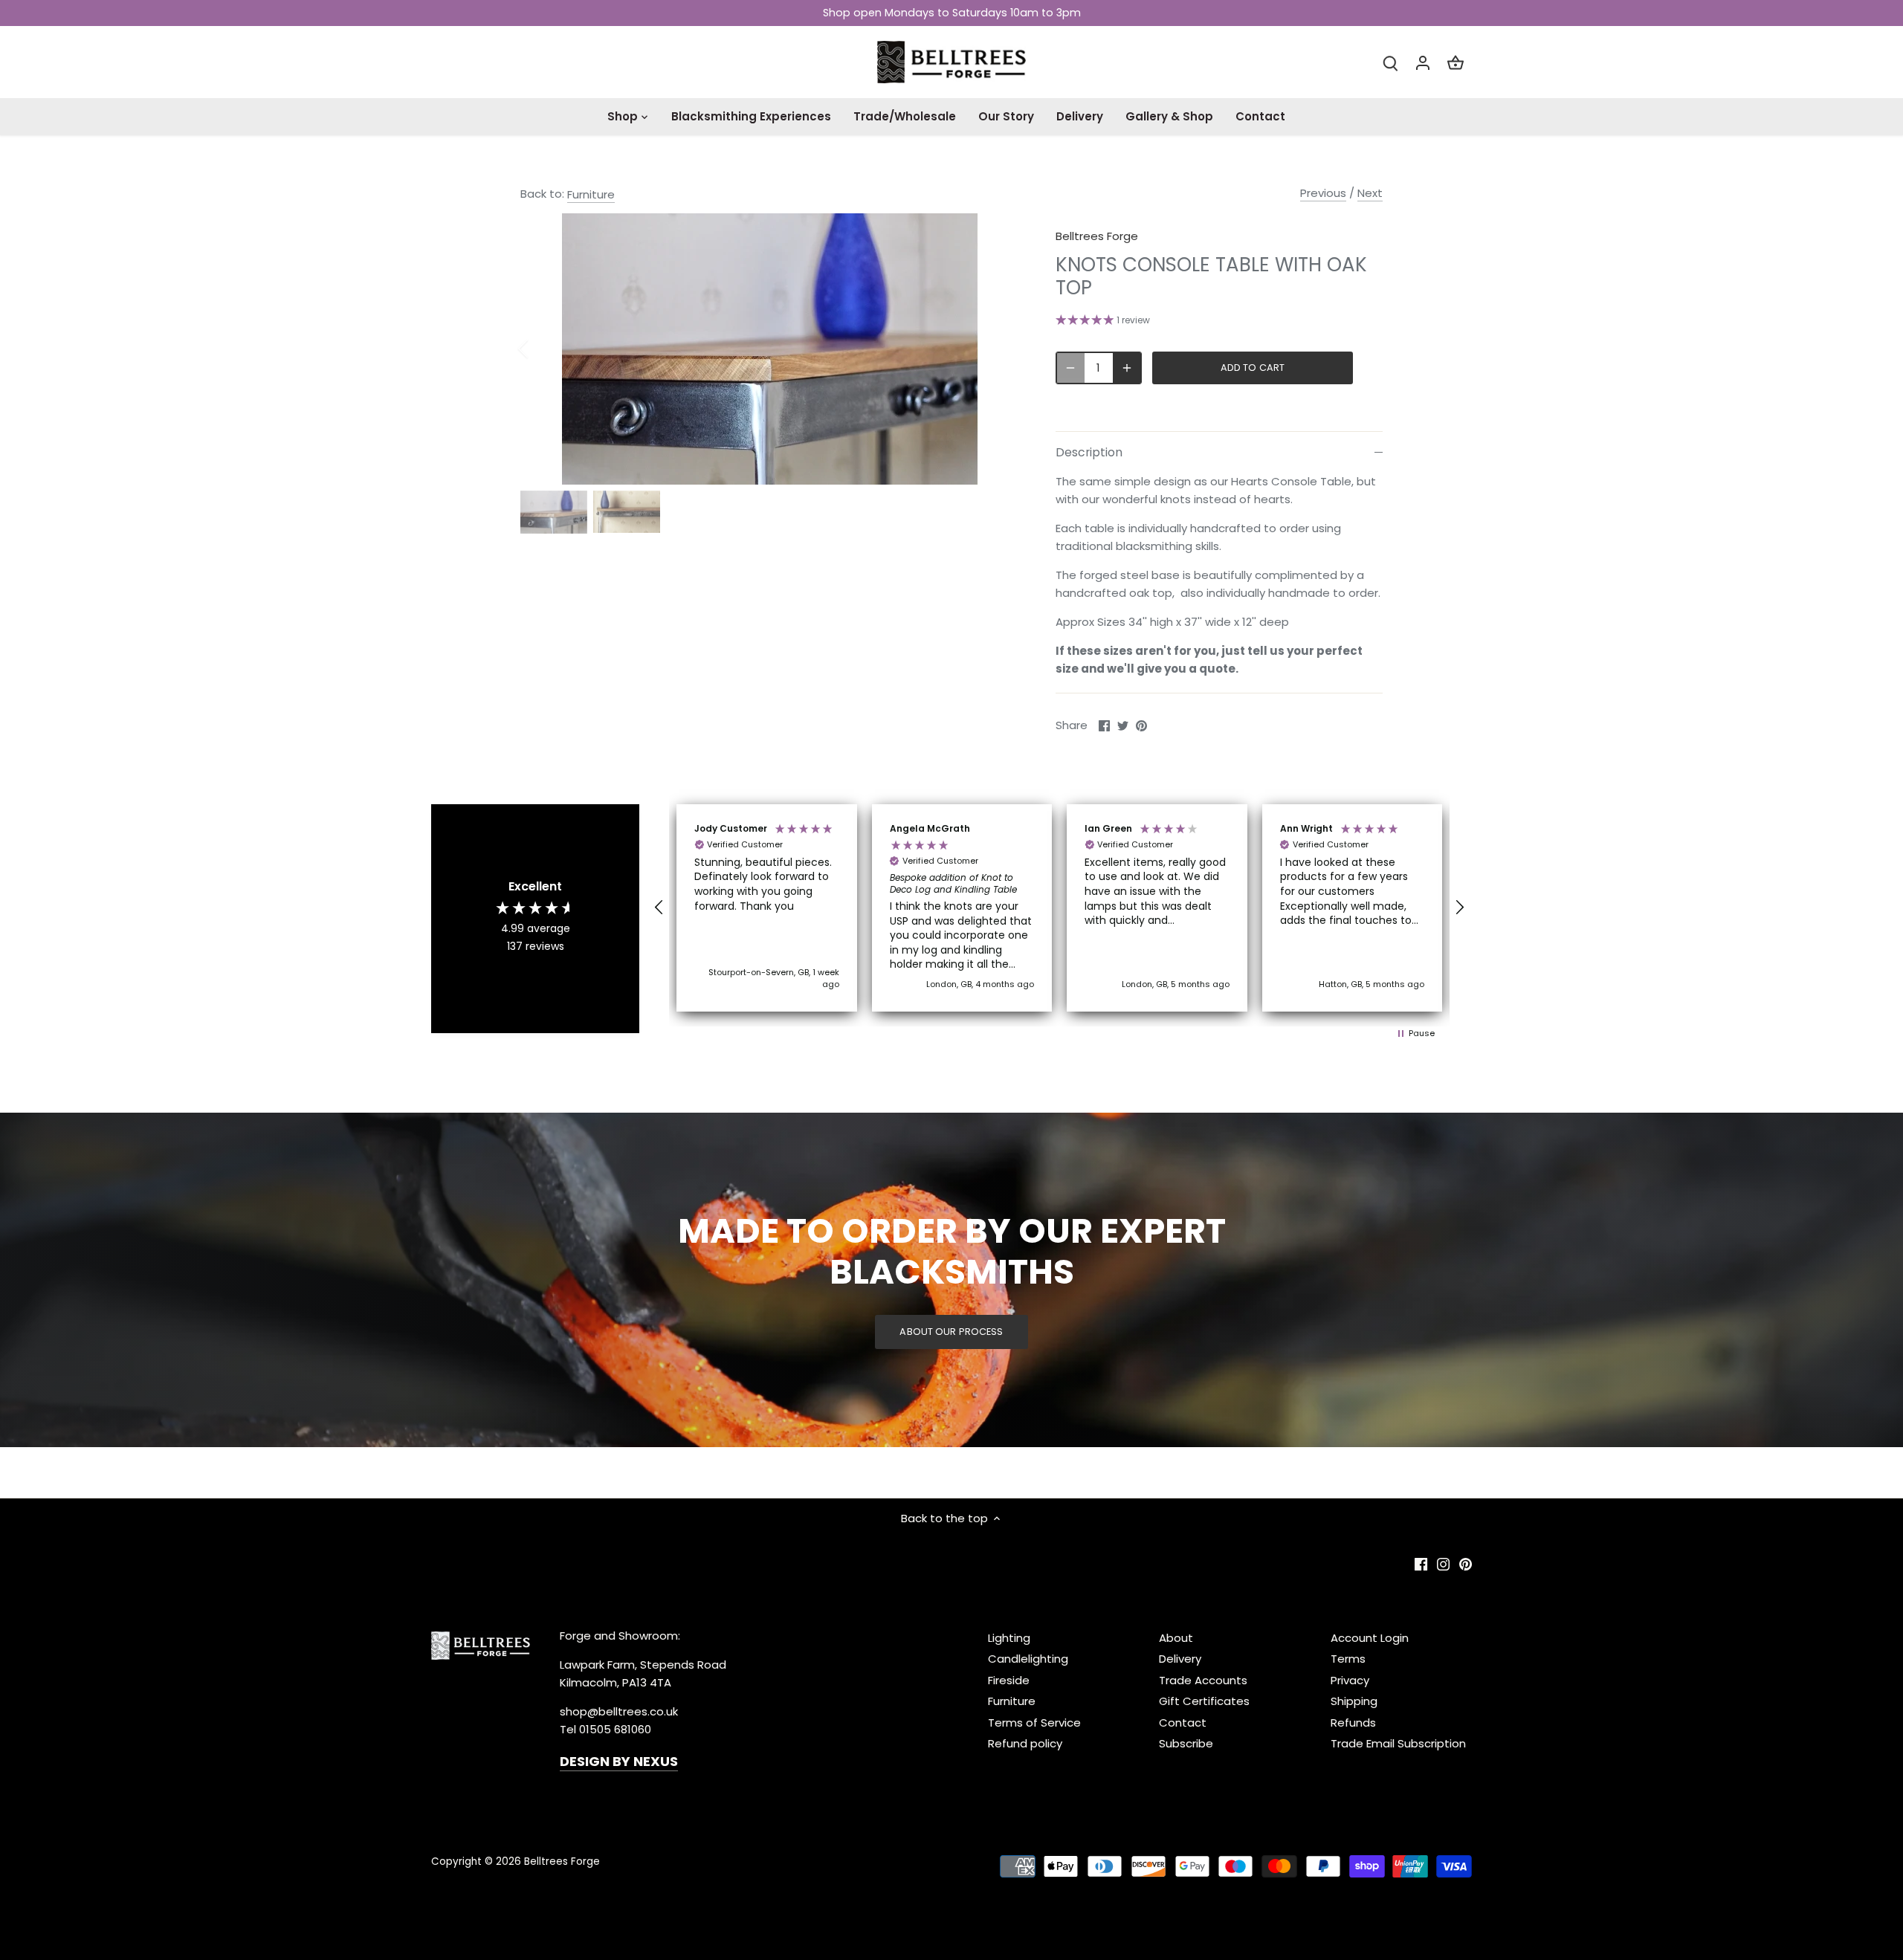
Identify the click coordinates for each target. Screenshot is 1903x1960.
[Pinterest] (1712, 1888)
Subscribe (1802, 1841)
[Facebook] (1667, 1888)
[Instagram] (1689, 1888)
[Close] (1852, 1675)
